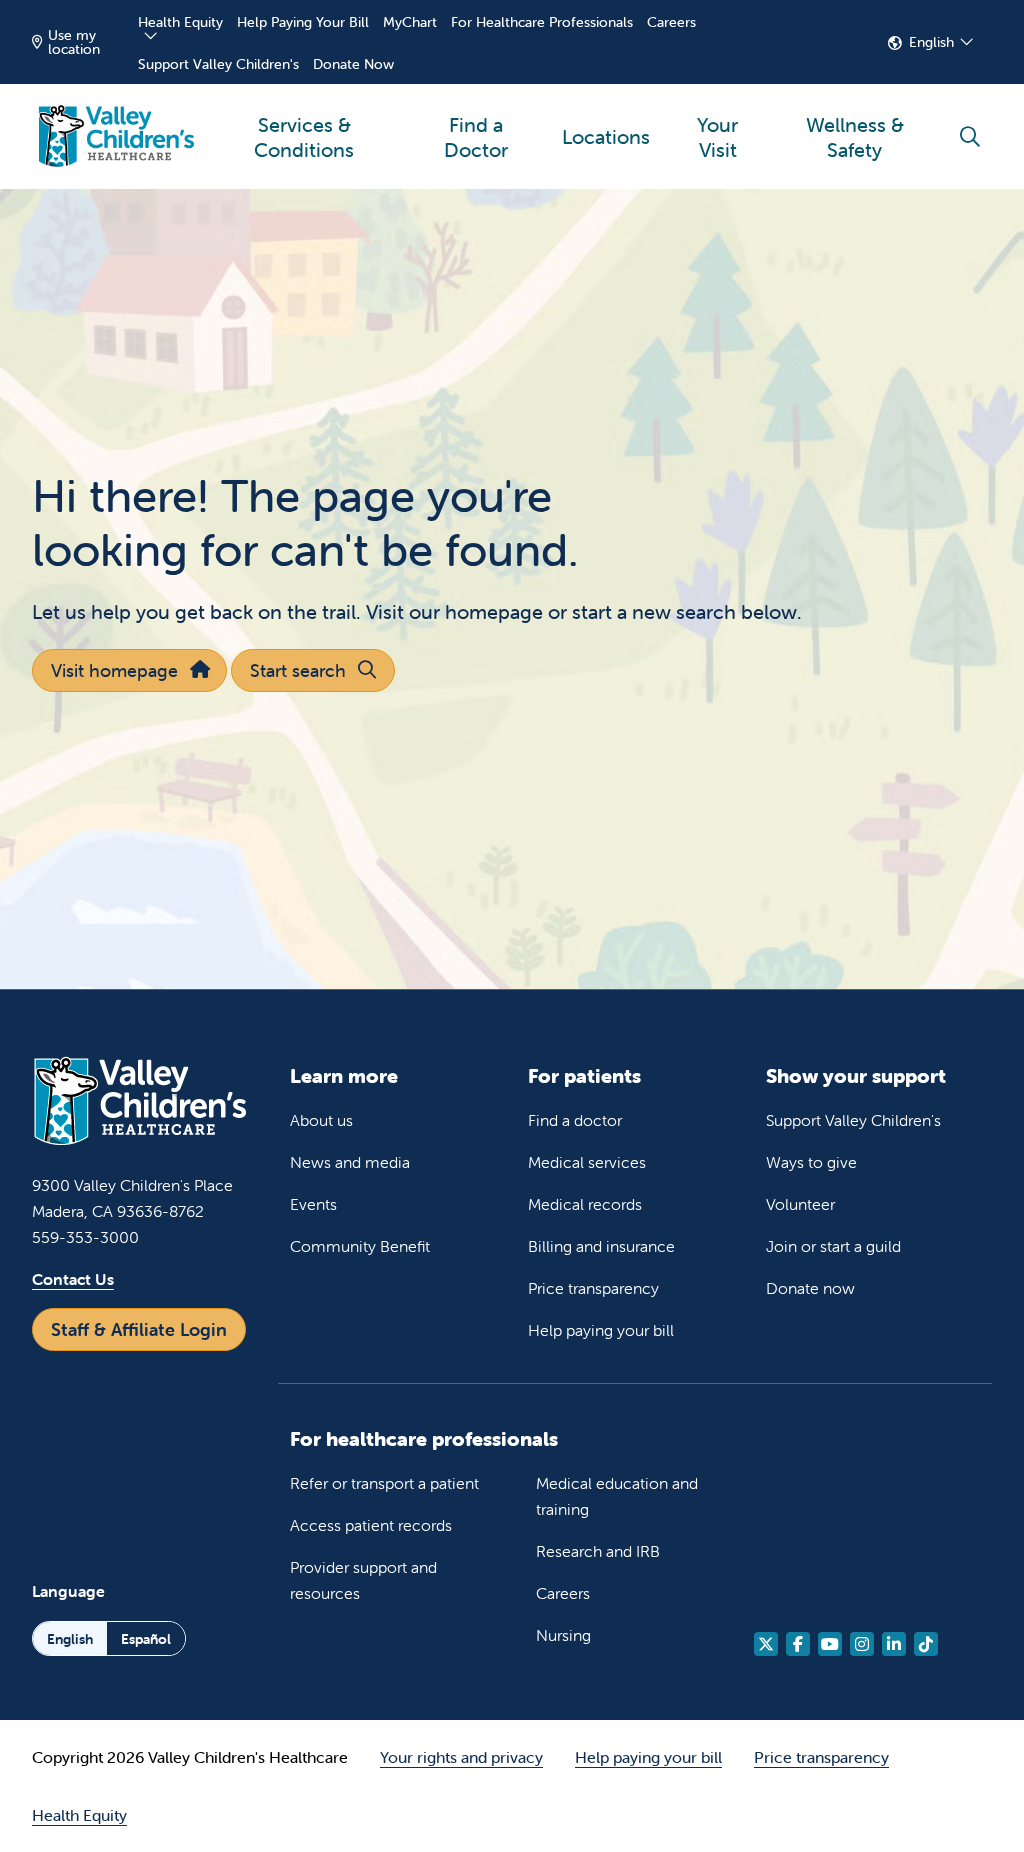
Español (146, 1639)
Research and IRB (598, 1551)
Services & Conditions (304, 137)
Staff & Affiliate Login (139, 1329)
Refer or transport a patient (384, 1483)
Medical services (587, 1162)
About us (321, 1120)
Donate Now (353, 64)
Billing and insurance (601, 1246)
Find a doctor (575, 1120)
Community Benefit (360, 1246)
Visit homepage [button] (114, 670)
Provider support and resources (363, 1580)
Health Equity (180, 22)
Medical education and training (617, 1496)
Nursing (563, 1635)
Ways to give (811, 1162)
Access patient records (371, 1525)
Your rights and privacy (461, 1757)
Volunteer (800, 1204)
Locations (606, 136)
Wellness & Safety (855, 137)
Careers (671, 22)
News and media (350, 1162)
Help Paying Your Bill (303, 22)
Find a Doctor (476, 137)
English (931, 42)
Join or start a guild (833, 1246)
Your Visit (717, 137)
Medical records (585, 1204)
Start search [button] (298, 670)
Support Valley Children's (218, 64)
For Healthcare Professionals (542, 22)
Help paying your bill (601, 1330)
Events (313, 1204)
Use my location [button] (74, 42)
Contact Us (73, 1279)
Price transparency (593, 1288)
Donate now (810, 1288)
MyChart (410, 22)
